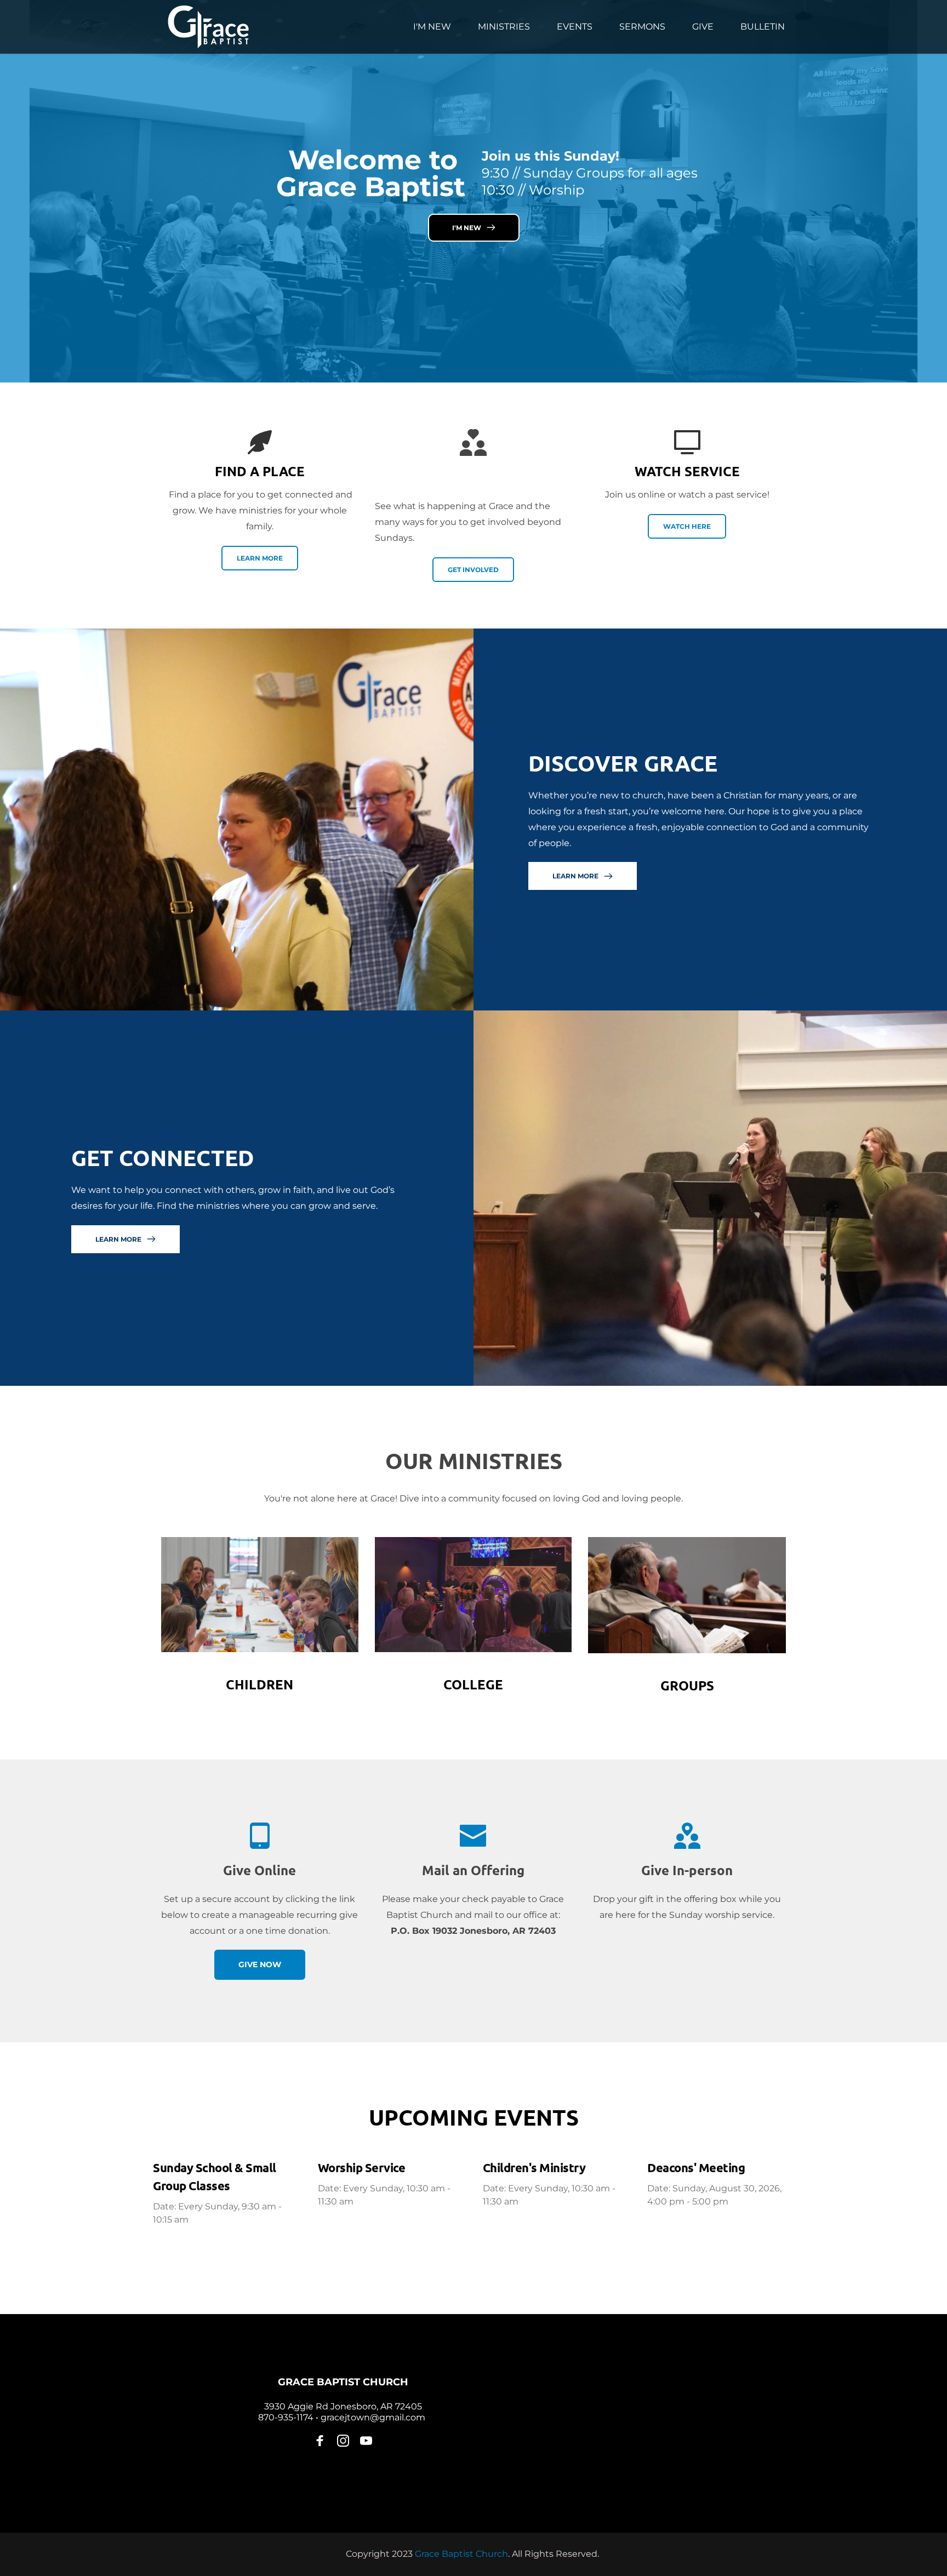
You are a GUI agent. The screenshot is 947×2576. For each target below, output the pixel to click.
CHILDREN (259, 1684)
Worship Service (362, 2167)
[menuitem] (432, 27)
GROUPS (687, 1685)
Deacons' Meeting (696, 2167)
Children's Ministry (534, 2167)
